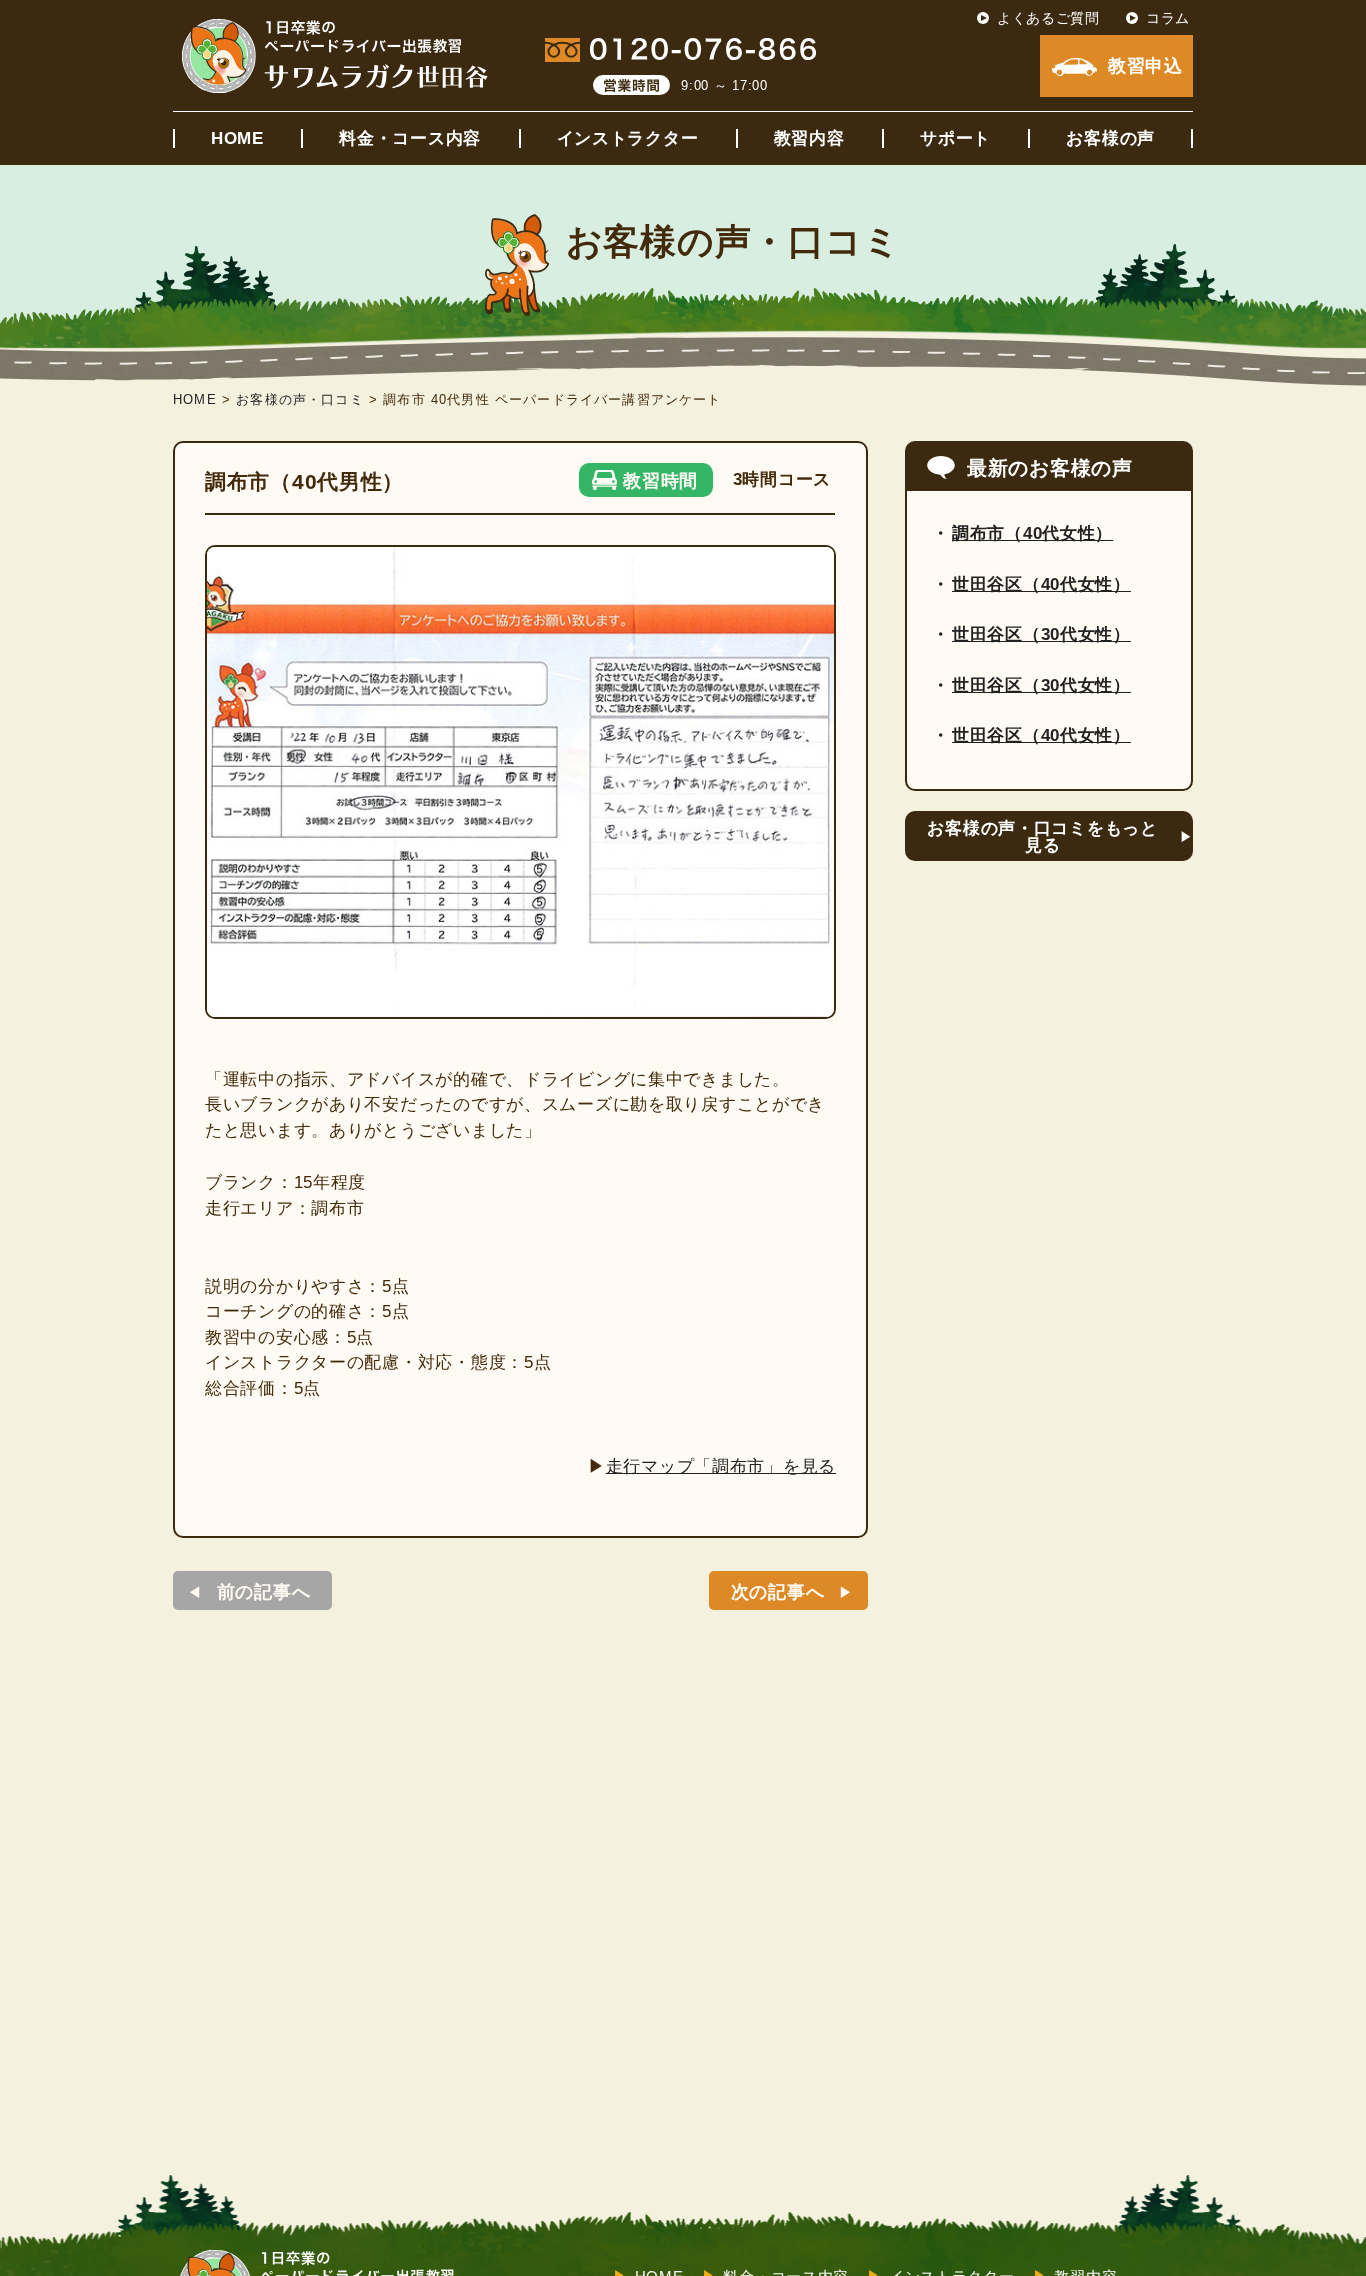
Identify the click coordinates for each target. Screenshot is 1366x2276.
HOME (237, 138)
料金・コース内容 (410, 138)
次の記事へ (778, 1592)
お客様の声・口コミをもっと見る (1042, 837)
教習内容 (809, 138)
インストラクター (628, 138)
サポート (955, 138)
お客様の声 (1110, 138)
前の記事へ (264, 1592)
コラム (1168, 18)
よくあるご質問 (1048, 18)
